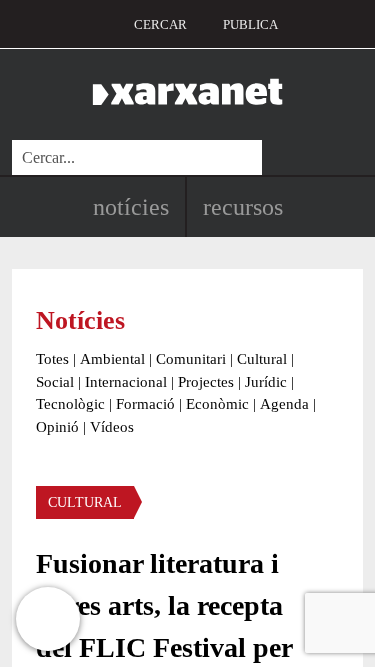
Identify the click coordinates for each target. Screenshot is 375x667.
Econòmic (217, 404)
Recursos (243, 207)
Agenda (284, 404)
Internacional (126, 382)
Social (55, 382)
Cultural (262, 359)
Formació (145, 404)
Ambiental (112, 359)
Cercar (160, 24)
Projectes (206, 382)
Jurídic (266, 382)
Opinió (57, 427)
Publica (250, 24)
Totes (52, 359)
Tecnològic (70, 404)
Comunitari (191, 359)
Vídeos (112, 427)
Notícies (131, 207)
